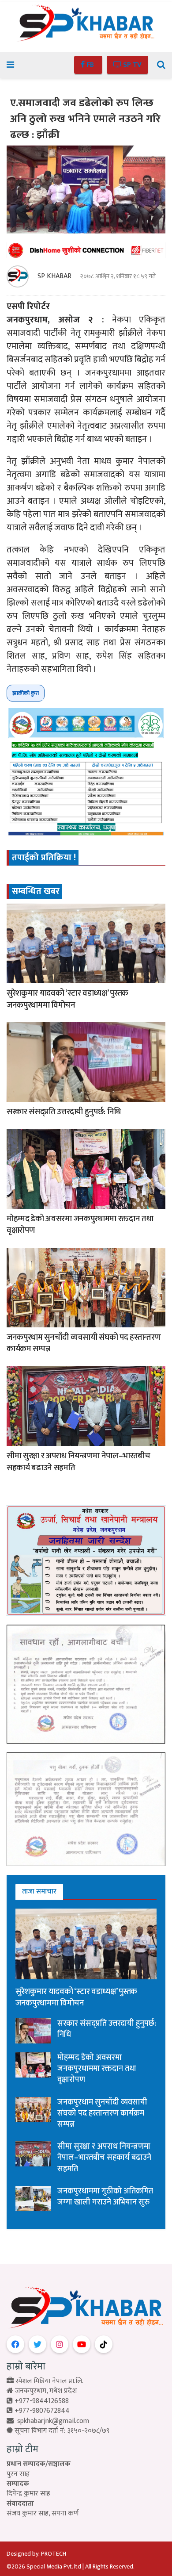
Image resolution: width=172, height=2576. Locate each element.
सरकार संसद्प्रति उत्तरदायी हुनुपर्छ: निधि (64, 1112)
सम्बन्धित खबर (36, 891)
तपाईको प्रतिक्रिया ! (44, 858)
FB (90, 65)
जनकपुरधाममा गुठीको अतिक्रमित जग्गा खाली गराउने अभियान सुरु (105, 2197)
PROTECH (54, 2554)
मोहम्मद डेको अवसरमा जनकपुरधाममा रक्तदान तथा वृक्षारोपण (80, 1225)
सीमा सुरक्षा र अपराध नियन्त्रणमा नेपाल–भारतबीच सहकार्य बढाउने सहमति (79, 1462)
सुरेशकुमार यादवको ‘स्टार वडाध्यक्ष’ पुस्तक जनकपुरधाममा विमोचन (67, 999)
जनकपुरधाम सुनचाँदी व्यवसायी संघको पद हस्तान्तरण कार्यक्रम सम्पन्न (84, 1343)
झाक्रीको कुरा (26, 693)
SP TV (131, 65)
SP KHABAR (54, 276)
